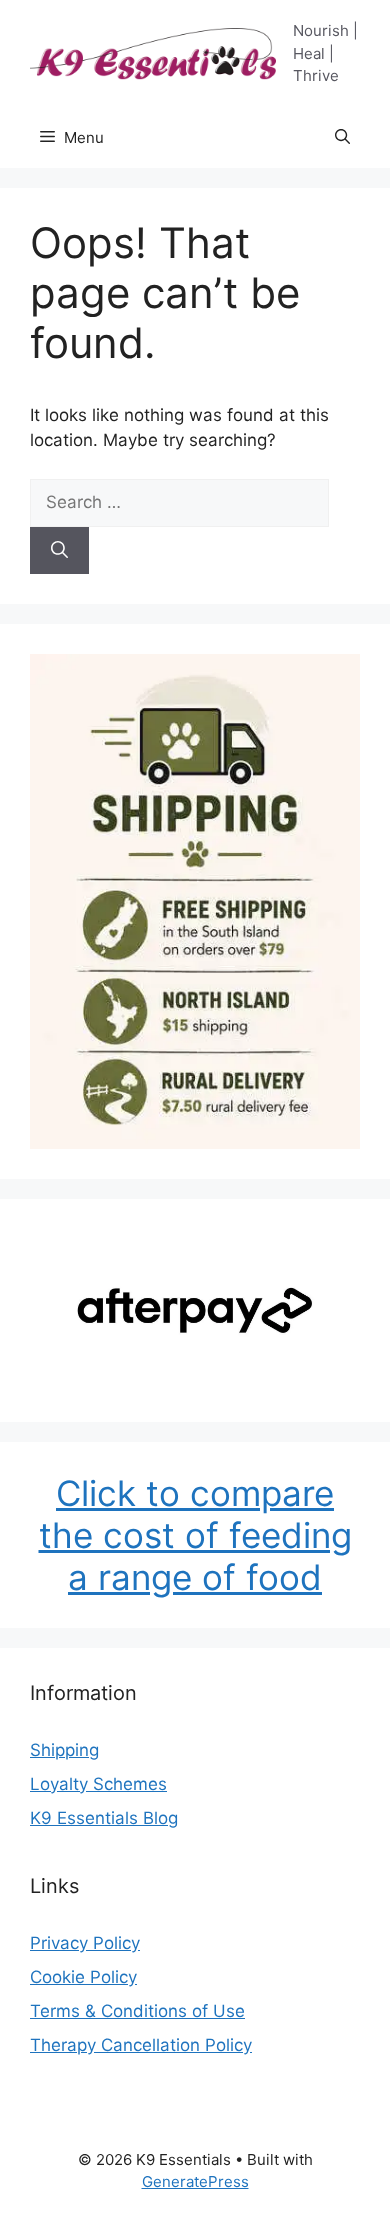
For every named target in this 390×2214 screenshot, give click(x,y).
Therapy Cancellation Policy (141, 2045)
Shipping (64, 1750)
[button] (342, 138)
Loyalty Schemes (98, 1784)
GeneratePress (195, 2181)
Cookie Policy (83, 1977)
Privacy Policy (85, 1943)
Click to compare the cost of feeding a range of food (195, 1535)
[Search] (59, 551)
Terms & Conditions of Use (137, 2011)
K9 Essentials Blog (104, 1818)
